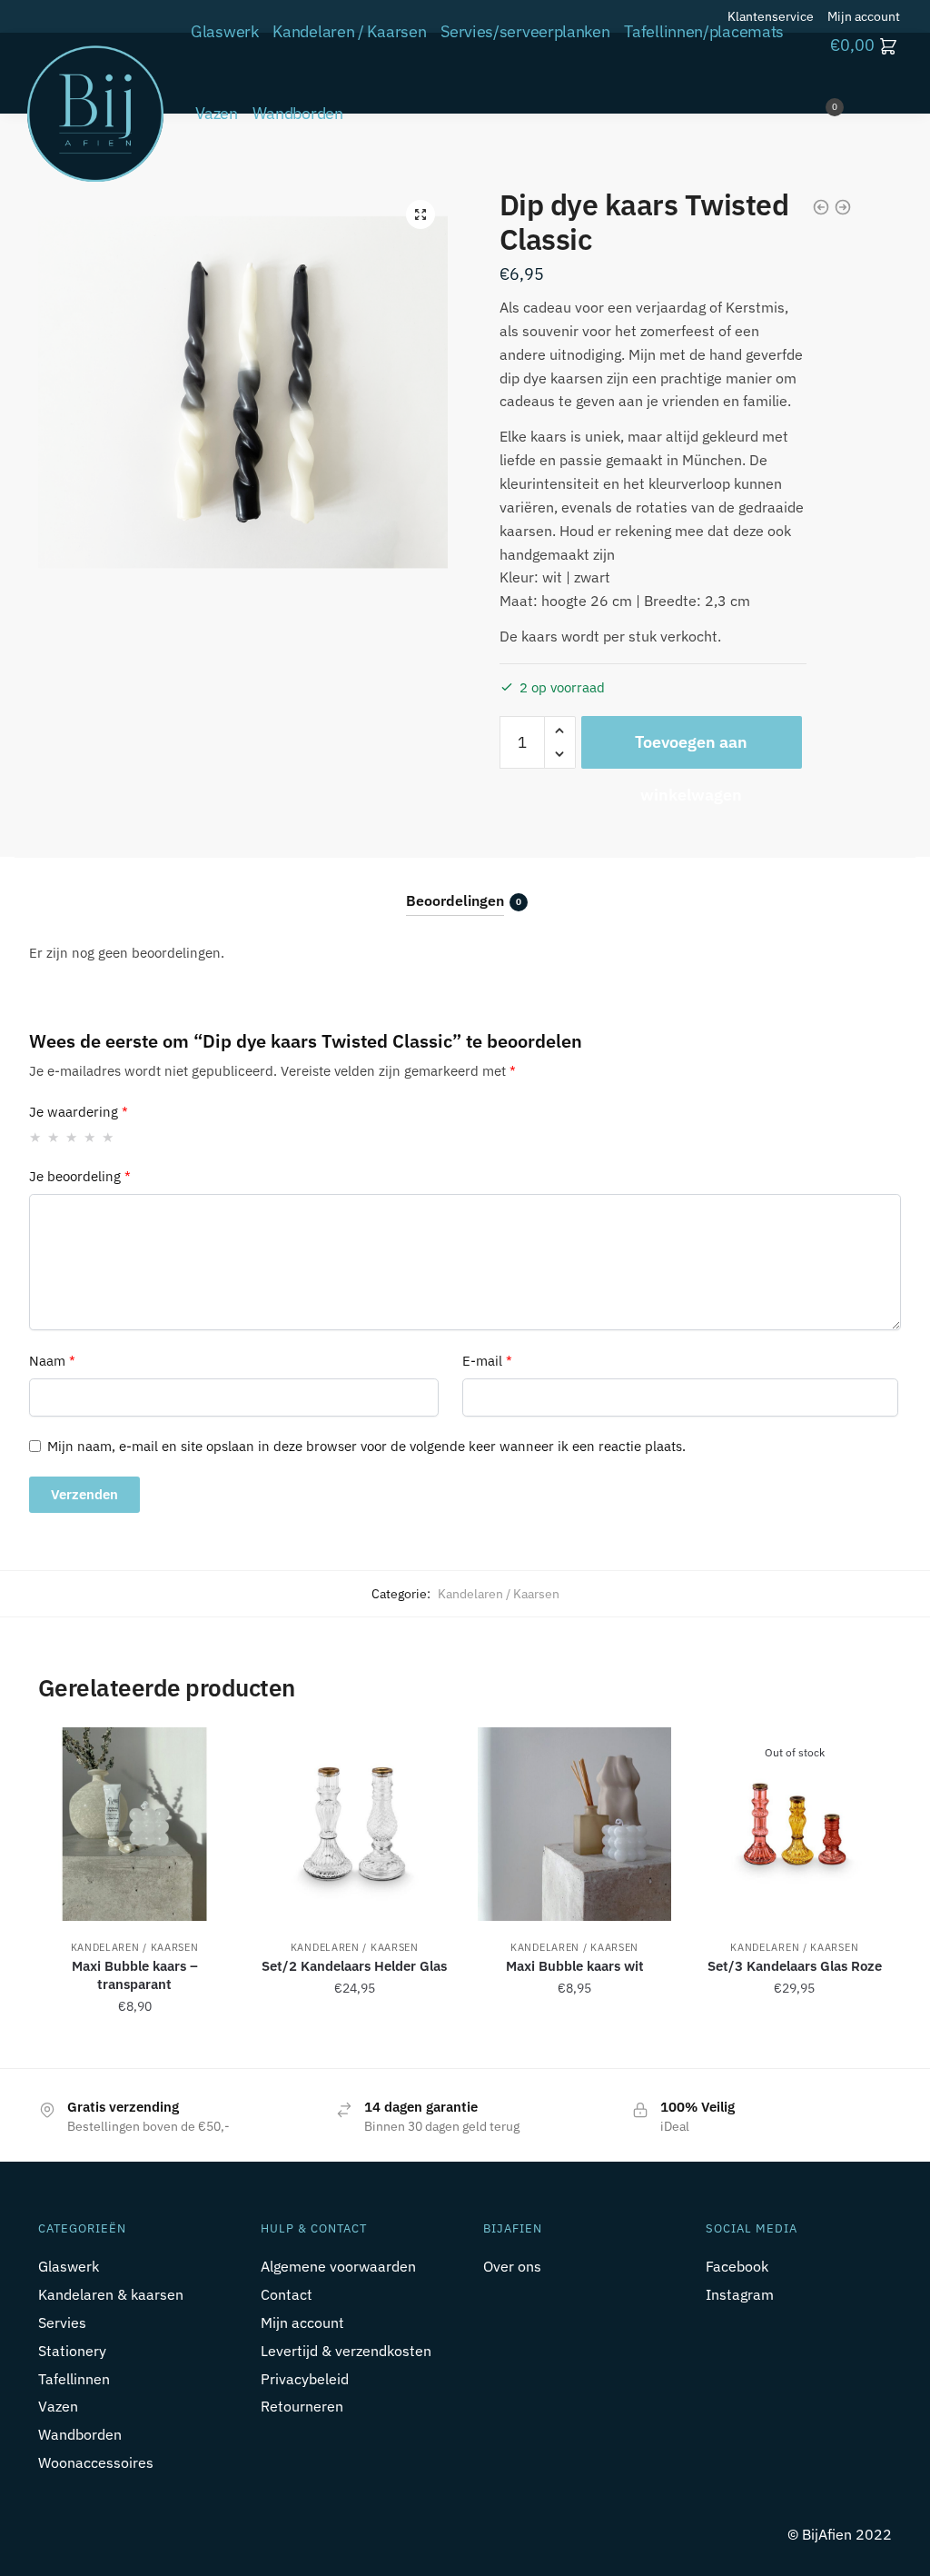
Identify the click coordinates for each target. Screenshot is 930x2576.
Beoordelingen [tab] (455, 900)
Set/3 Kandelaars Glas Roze (795, 1966)
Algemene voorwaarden (338, 2266)
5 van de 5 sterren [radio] (109, 1137)
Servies (62, 2322)
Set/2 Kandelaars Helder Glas (354, 1966)
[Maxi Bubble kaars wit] (574, 1824)
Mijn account (302, 2322)
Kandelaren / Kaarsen (499, 1594)
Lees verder (795, 2046)
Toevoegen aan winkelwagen (691, 750)
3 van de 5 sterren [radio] (72, 1137)
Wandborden (80, 2434)
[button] (420, 214)
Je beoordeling (80, 1176)
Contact (287, 2294)
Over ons (512, 2266)
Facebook (737, 2266)
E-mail (487, 1361)
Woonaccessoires (96, 2462)
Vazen (58, 2406)
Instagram (740, 2294)
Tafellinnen (74, 2379)
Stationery (72, 2351)
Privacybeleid (305, 2379)
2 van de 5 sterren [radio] (54, 1137)
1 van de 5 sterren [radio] (36, 1137)
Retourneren (302, 2406)
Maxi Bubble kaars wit (575, 1966)
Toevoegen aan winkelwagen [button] (134, 2046)
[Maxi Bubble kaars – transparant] (134, 1824)
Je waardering (79, 1112)
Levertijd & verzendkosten (346, 2351)
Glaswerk (69, 2266)
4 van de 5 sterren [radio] (90, 1137)
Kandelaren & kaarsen (111, 2294)
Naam (52, 1361)
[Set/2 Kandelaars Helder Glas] (354, 1824)
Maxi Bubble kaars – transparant (135, 1975)
